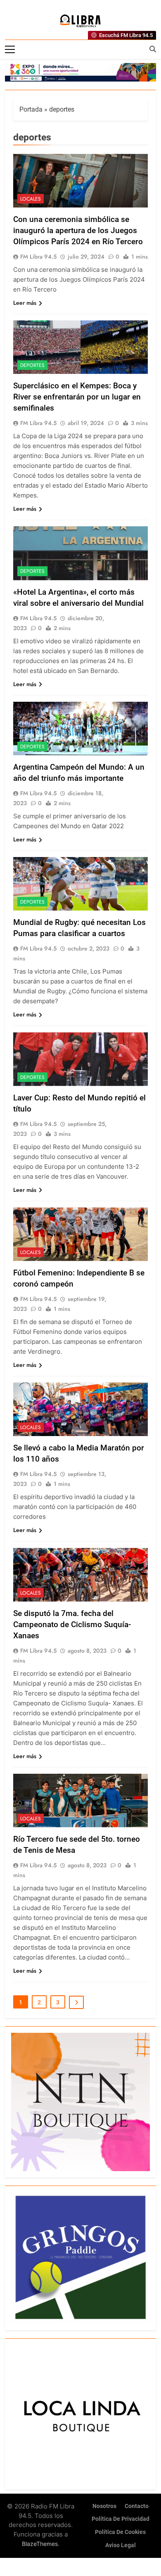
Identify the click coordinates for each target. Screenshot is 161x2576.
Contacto (137, 2506)
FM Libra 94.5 (38, 257)
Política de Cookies (120, 2532)
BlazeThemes (40, 2544)
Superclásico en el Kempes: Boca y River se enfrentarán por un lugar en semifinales (77, 397)
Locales (31, 199)
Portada (31, 109)
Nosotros (104, 2506)
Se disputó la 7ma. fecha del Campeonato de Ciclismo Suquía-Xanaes (72, 1624)
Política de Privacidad (121, 2519)
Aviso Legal (121, 2545)
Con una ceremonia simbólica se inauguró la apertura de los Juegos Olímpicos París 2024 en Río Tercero (78, 230)
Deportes (32, 365)
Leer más (25, 303)
